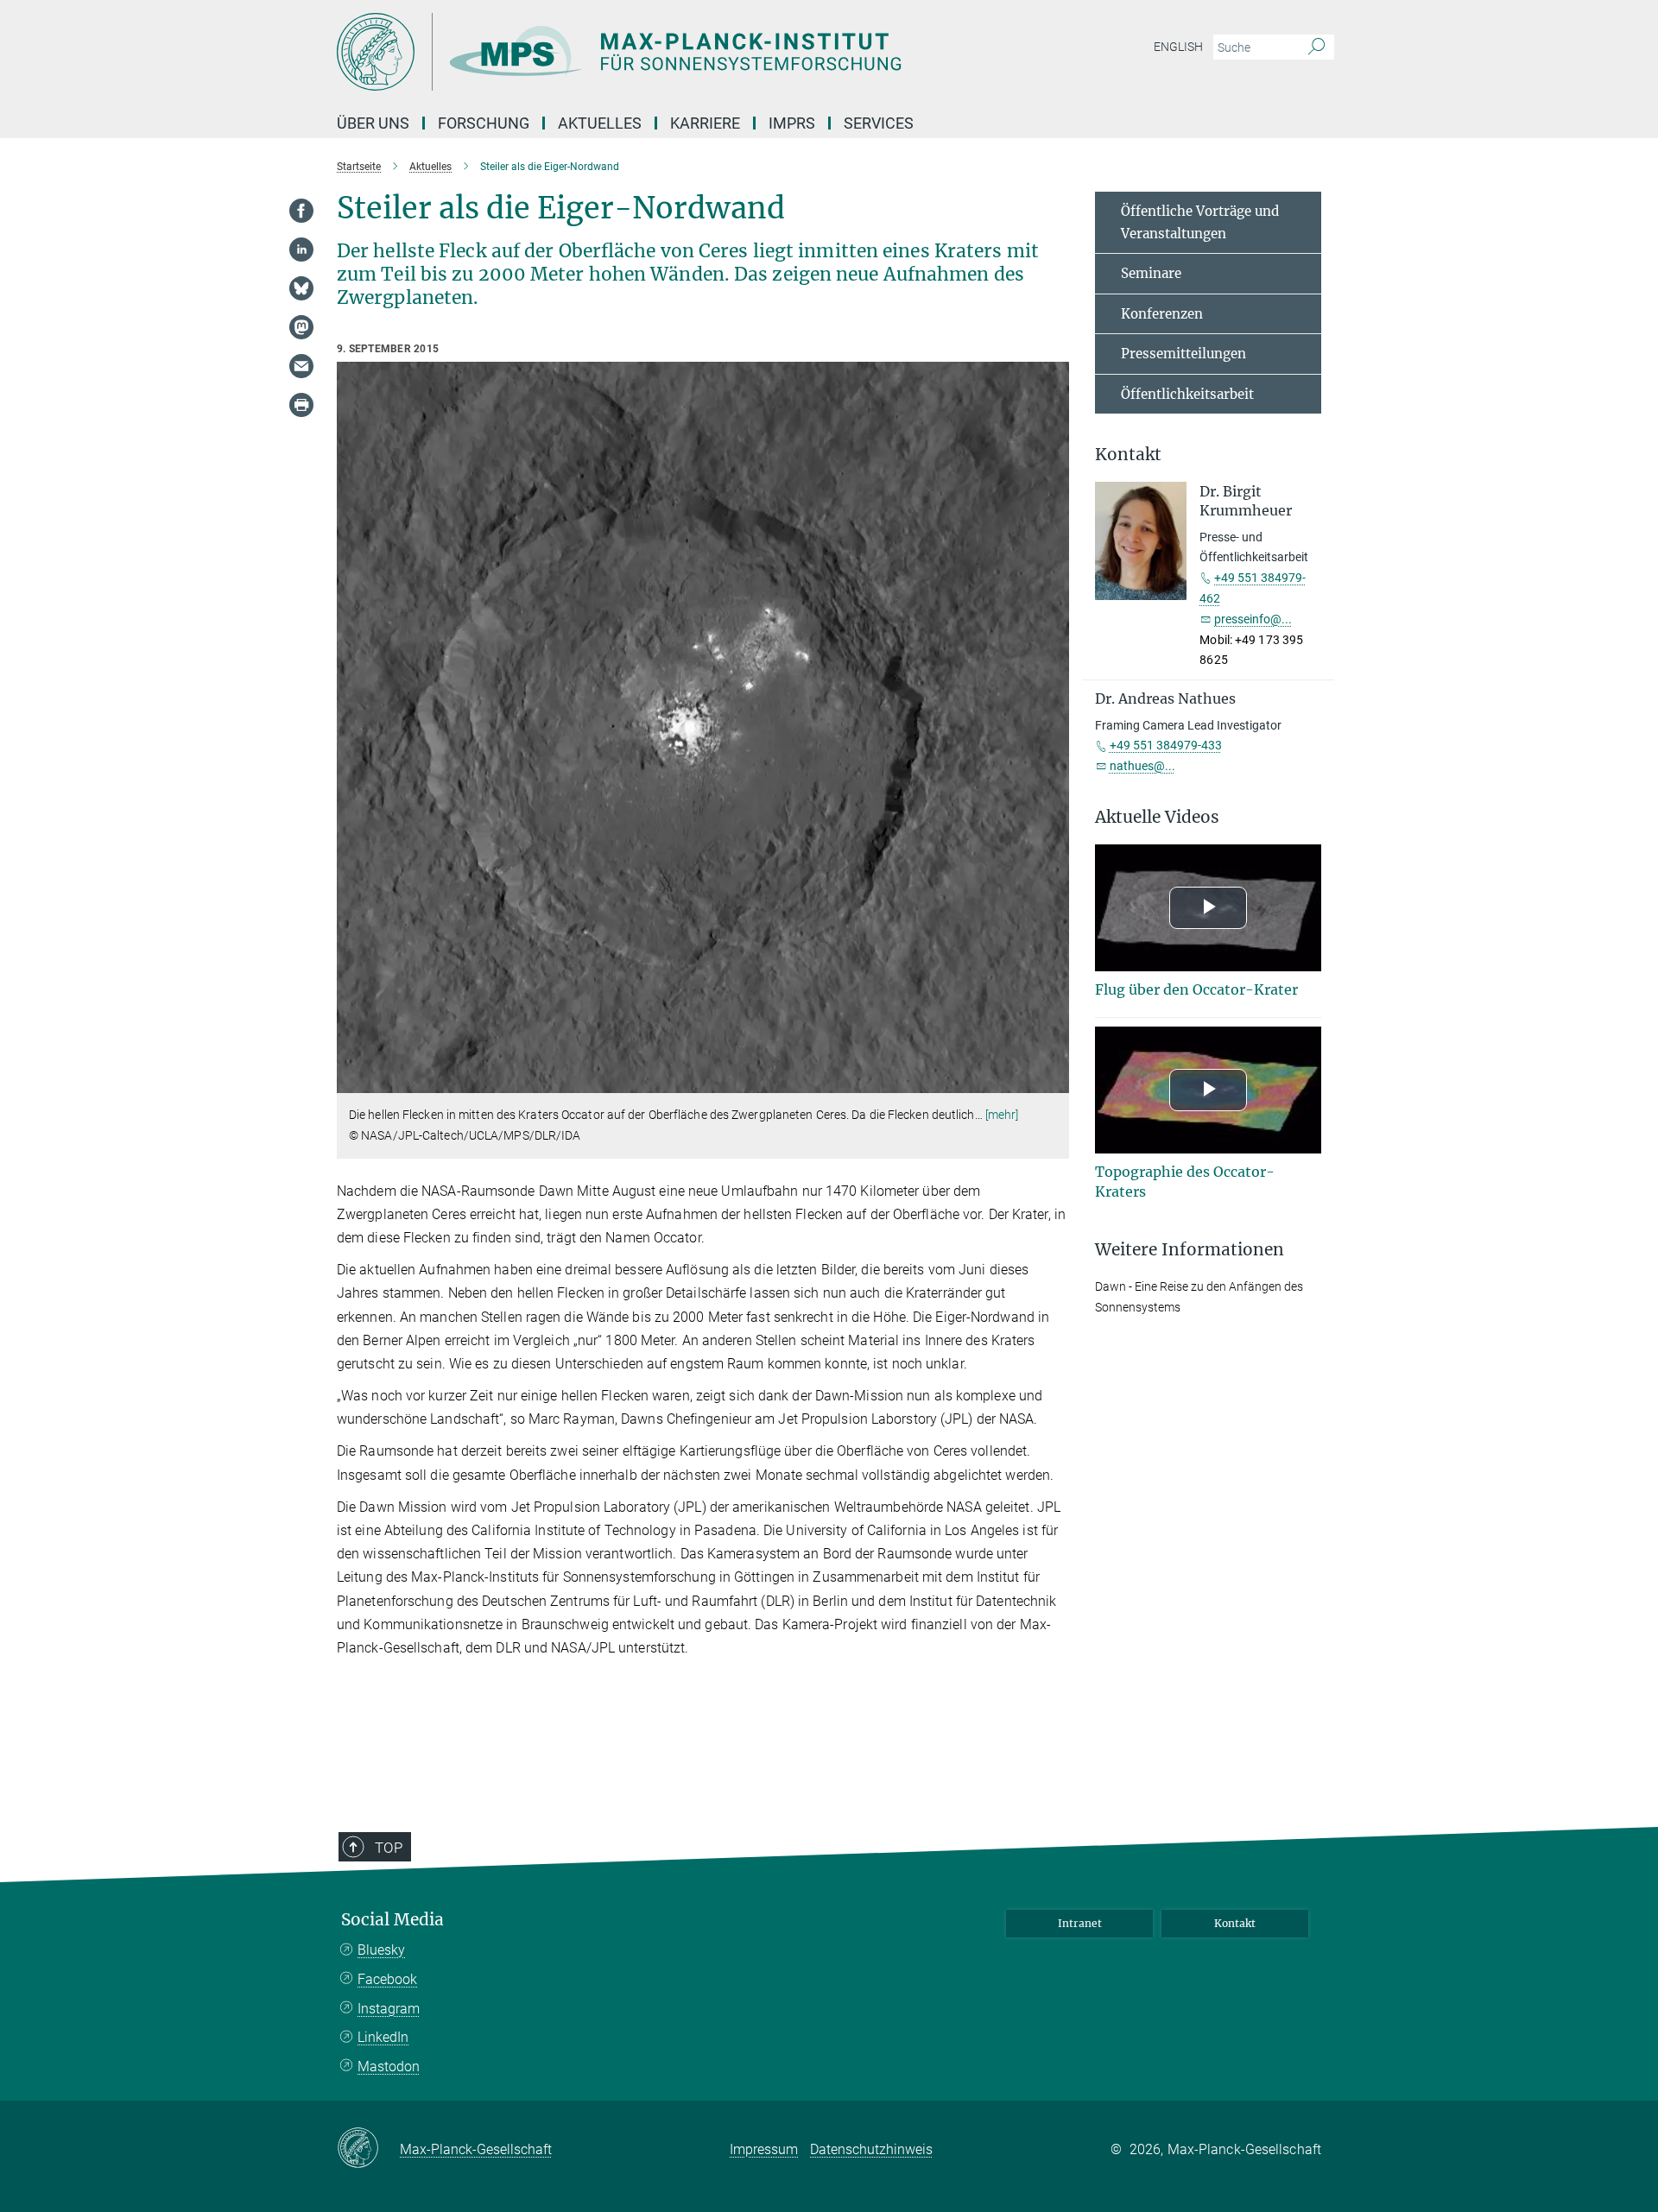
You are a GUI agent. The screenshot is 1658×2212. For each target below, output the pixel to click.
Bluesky (381, 1950)
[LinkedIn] (301, 250)
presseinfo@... (1253, 619)
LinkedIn (383, 2037)
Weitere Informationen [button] (1190, 1250)
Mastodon (389, 2067)
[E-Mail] (301, 366)
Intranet (1080, 1923)
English (1178, 47)
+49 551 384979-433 (1166, 745)
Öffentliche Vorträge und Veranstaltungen (1200, 222)
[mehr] (1002, 1115)
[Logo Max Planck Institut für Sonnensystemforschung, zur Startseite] (661, 52)
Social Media (392, 1920)
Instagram (389, 2009)
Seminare (1151, 273)
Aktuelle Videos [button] (1157, 817)
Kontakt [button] (1128, 455)
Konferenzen (1162, 314)
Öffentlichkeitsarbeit (1187, 394)
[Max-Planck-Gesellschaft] (368, 2149)
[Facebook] (301, 211)
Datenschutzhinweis (871, 2149)
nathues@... (1142, 766)
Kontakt (1235, 1923)
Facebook (387, 1979)
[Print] (301, 405)
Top (389, 1848)
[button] (1054, 1081)
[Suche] (1316, 47)
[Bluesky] (301, 288)
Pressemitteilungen (1183, 354)
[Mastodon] (301, 327)
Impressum (764, 2149)
